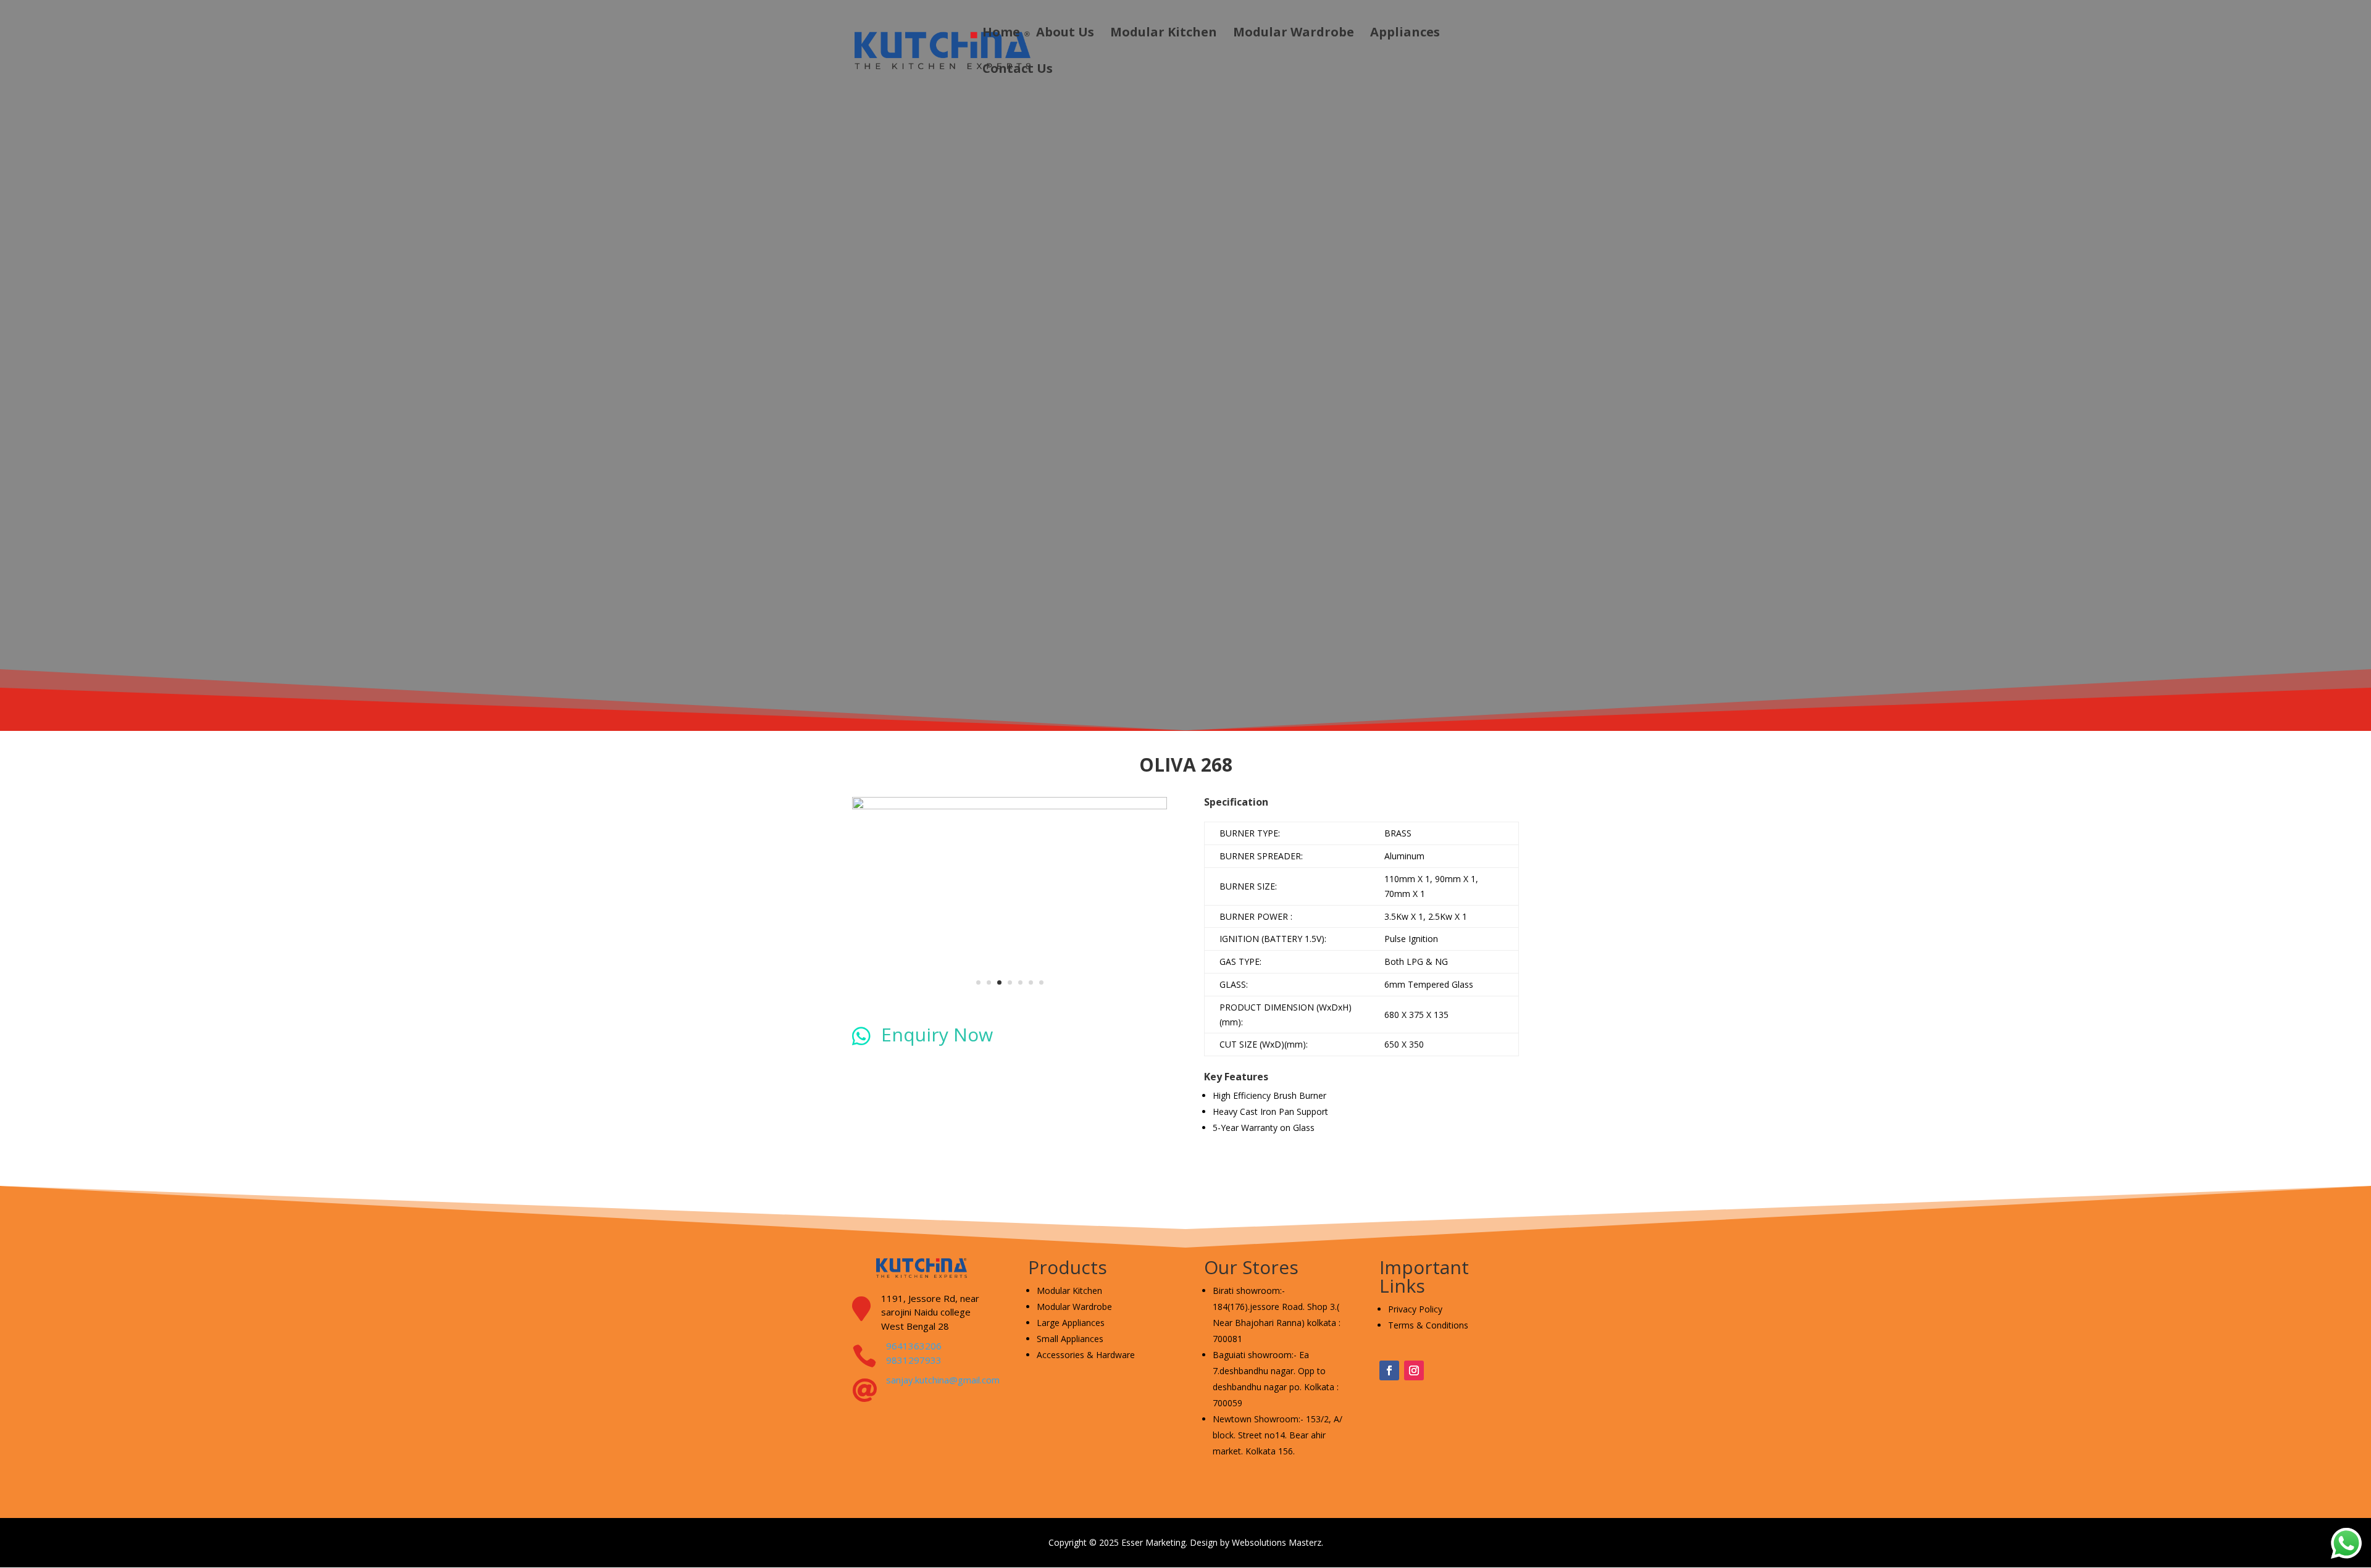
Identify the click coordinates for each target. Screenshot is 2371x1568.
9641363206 (914, 1346)
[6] (1010, 806)
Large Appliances (1071, 1323)
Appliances (1405, 34)
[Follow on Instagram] (1414, 1370)
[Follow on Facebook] (1389, 1370)
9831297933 (914, 1360)
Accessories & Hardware (1086, 1355)
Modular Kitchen (1164, 34)
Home (1001, 34)
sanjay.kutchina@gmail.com (943, 1380)
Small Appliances (1070, 1339)
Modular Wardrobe (1294, 34)
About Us (1065, 34)
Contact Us (1018, 70)
